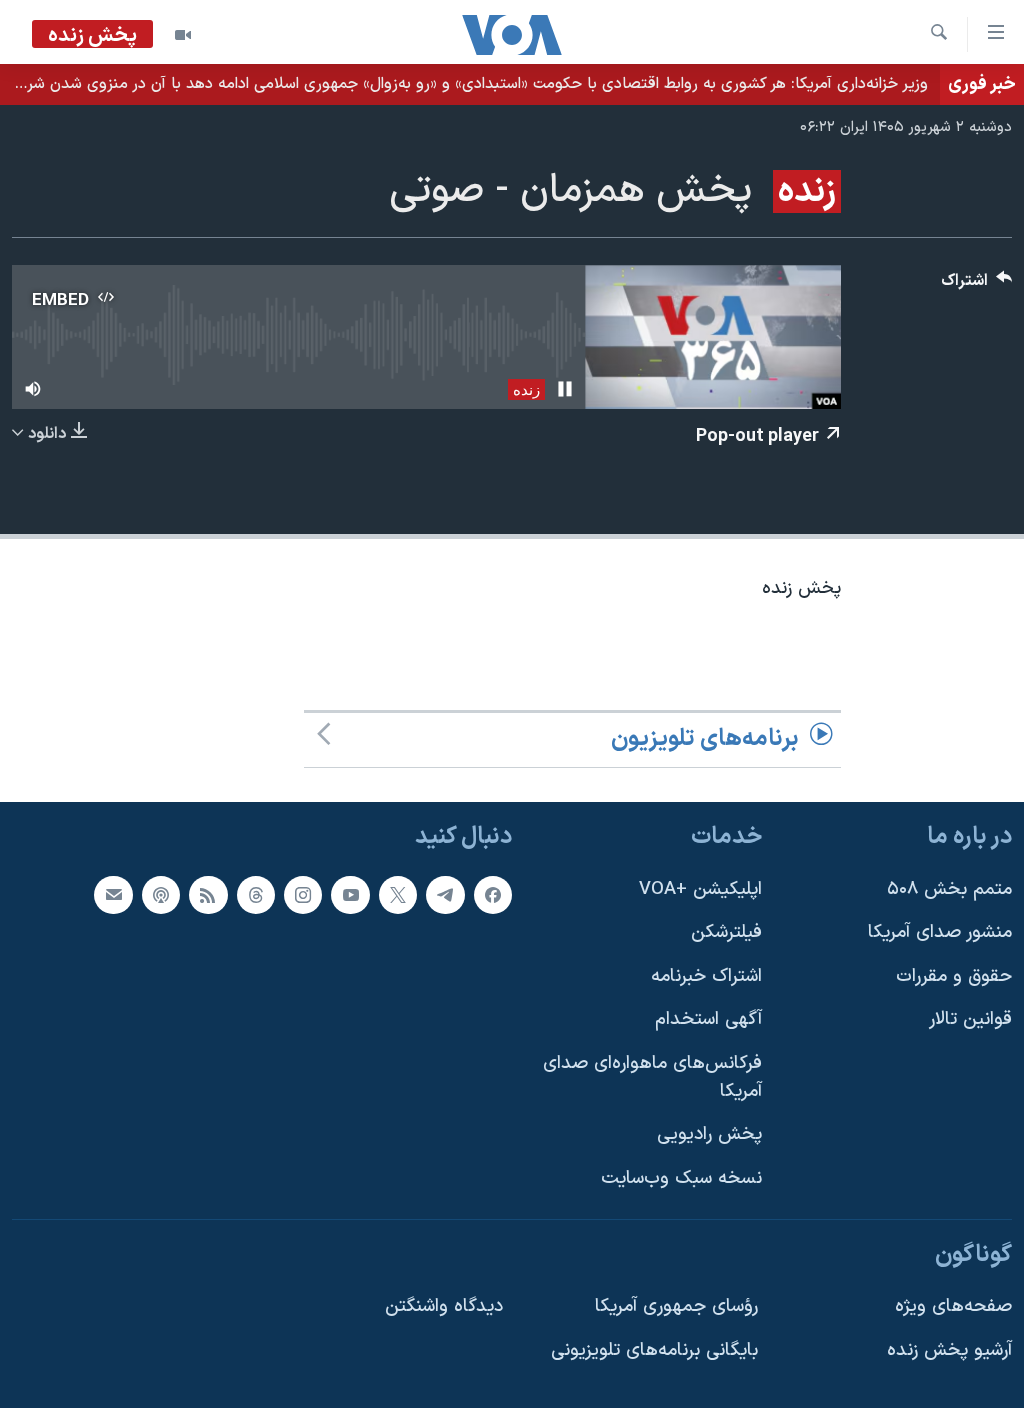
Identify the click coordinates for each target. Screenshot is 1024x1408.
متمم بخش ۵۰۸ (949, 888)
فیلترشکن (726, 932)
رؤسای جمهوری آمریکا (676, 1306)
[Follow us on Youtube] (350, 894)
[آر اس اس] (208, 894)
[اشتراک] (113, 894)
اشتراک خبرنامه (706, 976)
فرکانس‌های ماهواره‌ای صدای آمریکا (652, 1077)
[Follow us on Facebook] (493, 894)
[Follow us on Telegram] (445, 894)
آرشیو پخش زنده (949, 1350)
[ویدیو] (183, 35)
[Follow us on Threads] (256, 894)
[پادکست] (161, 894)
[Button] (977, 285)
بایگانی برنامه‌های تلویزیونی (654, 1350)
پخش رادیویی (709, 1134)
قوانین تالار (970, 1019)
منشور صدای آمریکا (940, 932)
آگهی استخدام (708, 1019)
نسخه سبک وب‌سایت (681, 1178)
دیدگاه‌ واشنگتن (444, 1306)
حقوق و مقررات (954, 976)
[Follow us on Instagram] (303, 894)
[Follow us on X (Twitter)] (398, 894)
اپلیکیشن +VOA (700, 888)
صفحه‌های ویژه (953, 1306)
